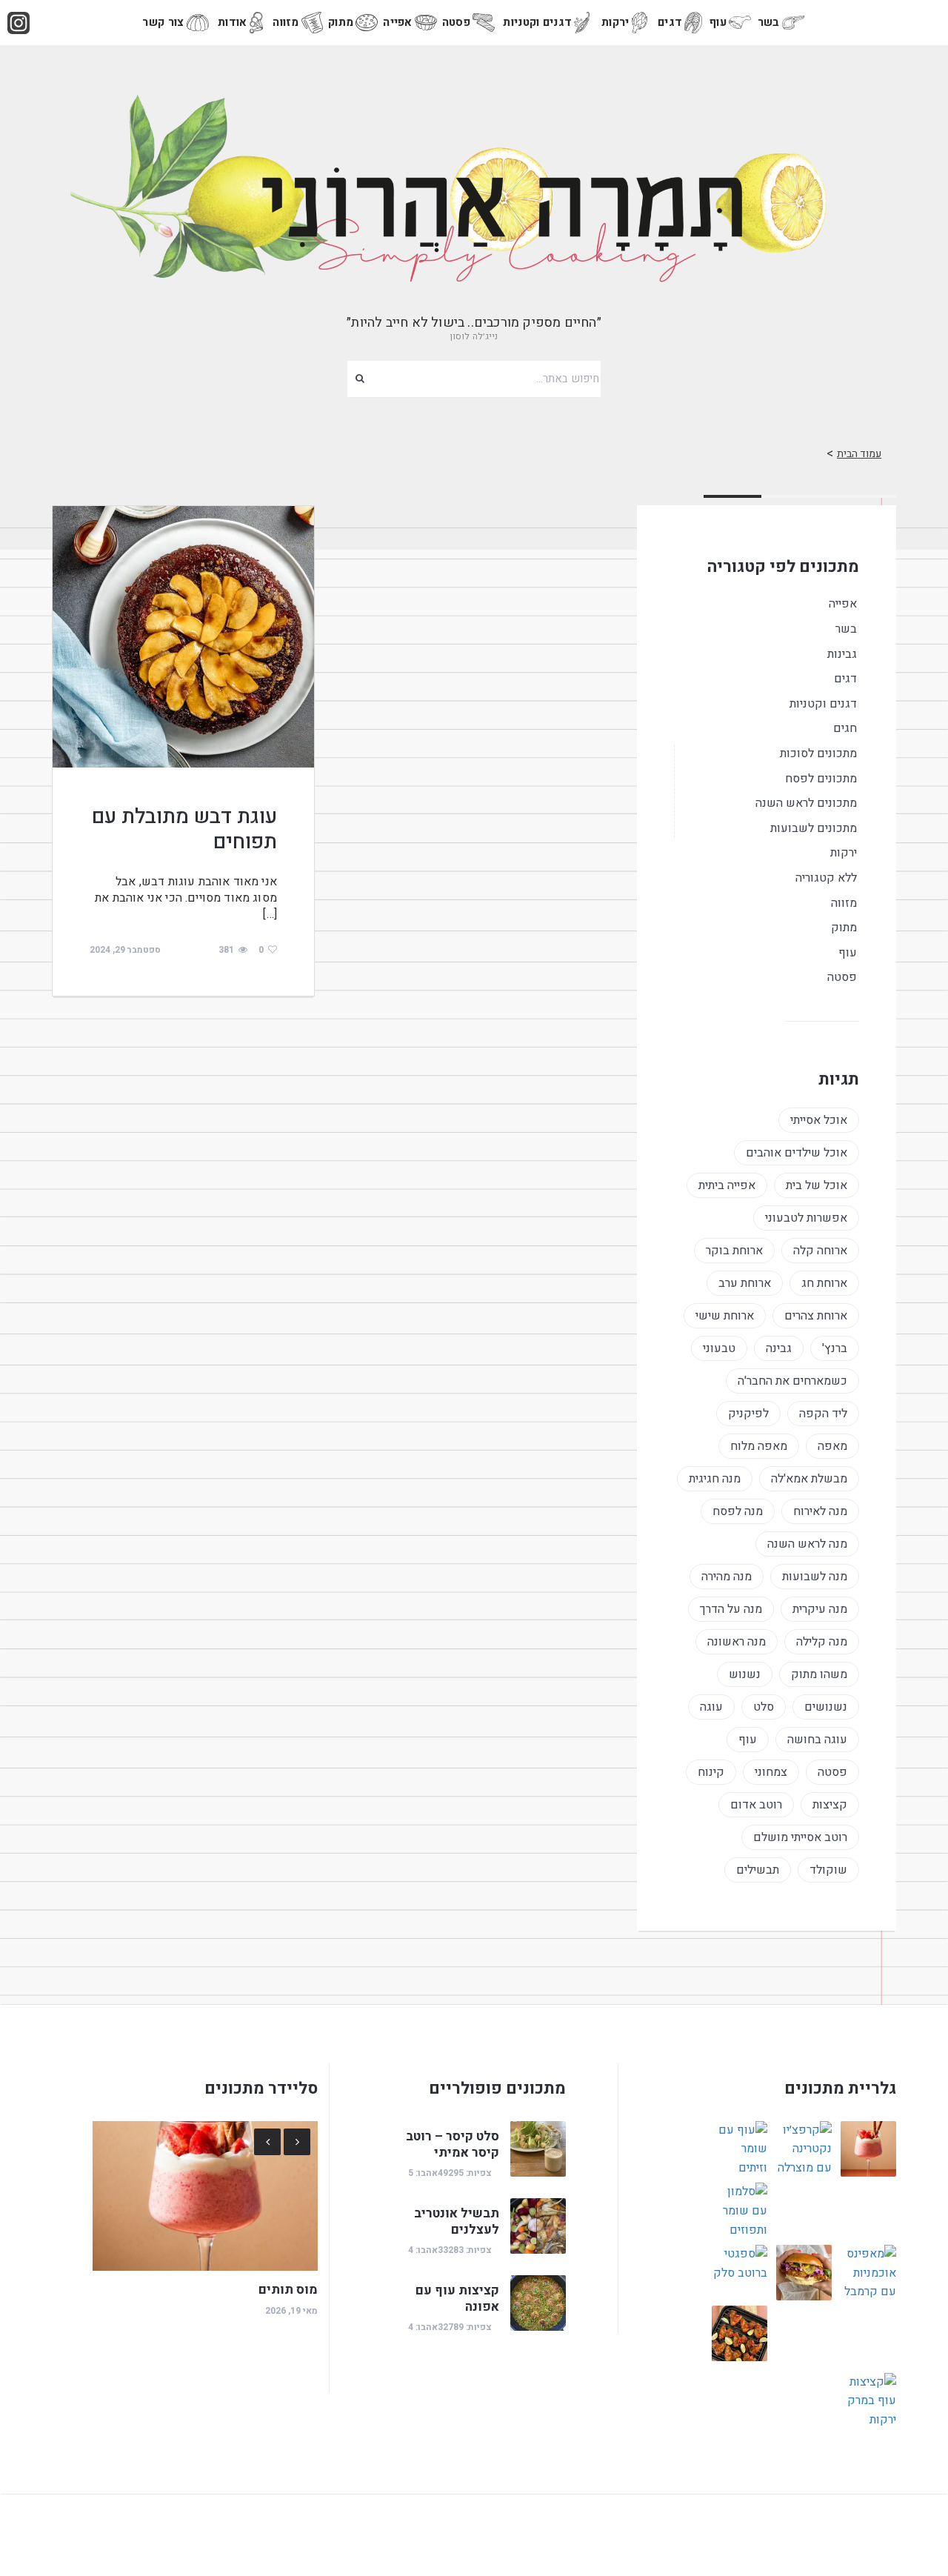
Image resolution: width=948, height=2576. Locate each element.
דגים (670, 22)
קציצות (830, 1805)
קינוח (711, 1772)
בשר (769, 22)
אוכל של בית (817, 1185)
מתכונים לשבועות (814, 828)
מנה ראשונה (737, 1642)
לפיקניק (748, 1414)
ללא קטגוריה (826, 878)
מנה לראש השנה (807, 1544)
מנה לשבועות (815, 1577)
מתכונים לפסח (821, 779)
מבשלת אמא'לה (809, 1479)
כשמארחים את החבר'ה (792, 1381)
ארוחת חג (824, 1283)
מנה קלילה (822, 1642)
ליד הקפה (823, 1414)
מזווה (286, 22)
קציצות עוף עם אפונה (457, 2299)
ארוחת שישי (725, 1316)
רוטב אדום (756, 1805)
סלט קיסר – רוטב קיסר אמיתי (453, 2144)
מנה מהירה (727, 1577)
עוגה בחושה (817, 1740)
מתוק (341, 22)
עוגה (711, 1707)
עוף (718, 22)
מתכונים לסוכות (818, 753)
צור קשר (163, 22)
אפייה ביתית (727, 1185)
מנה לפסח (738, 1511)
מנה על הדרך (731, 1609)
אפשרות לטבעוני (806, 1218)
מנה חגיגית (715, 1479)
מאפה (832, 1446)
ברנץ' (835, 1348)
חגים (845, 728)
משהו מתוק (819, 1674)
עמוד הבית (859, 454)
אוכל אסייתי (819, 1120)
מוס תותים (288, 2290)
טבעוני (719, 1348)
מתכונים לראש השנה (806, 803)
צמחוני (771, 1772)
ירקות (615, 22)
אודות (233, 22)
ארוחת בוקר (734, 1251)
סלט (764, 1707)
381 (226, 950)
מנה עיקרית (820, 1609)
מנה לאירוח (820, 1511)
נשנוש (745, 1674)
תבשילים (758, 1870)
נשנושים (826, 1707)
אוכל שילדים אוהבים (797, 1153)
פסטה (456, 22)
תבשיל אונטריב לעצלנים (457, 2221)
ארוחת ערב (745, 1283)
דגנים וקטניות (537, 22)
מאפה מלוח (759, 1446)
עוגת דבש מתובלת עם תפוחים (184, 829)
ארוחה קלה (820, 1251)
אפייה (398, 22)
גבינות (842, 654)
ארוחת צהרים (816, 1316)
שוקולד (828, 1870)
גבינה (779, 1348)
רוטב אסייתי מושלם (800, 1837)
